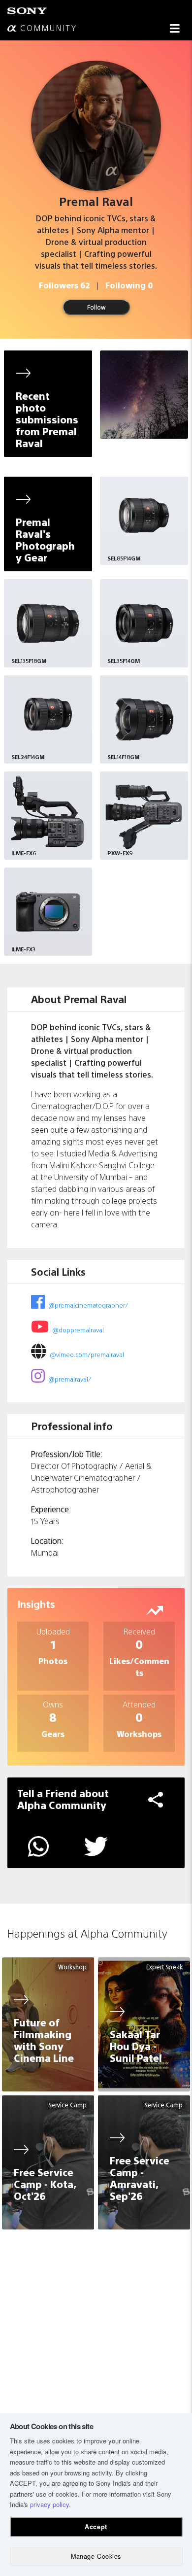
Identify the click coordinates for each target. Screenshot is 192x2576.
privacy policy (49, 2504)
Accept (96, 2527)
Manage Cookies (96, 2556)
